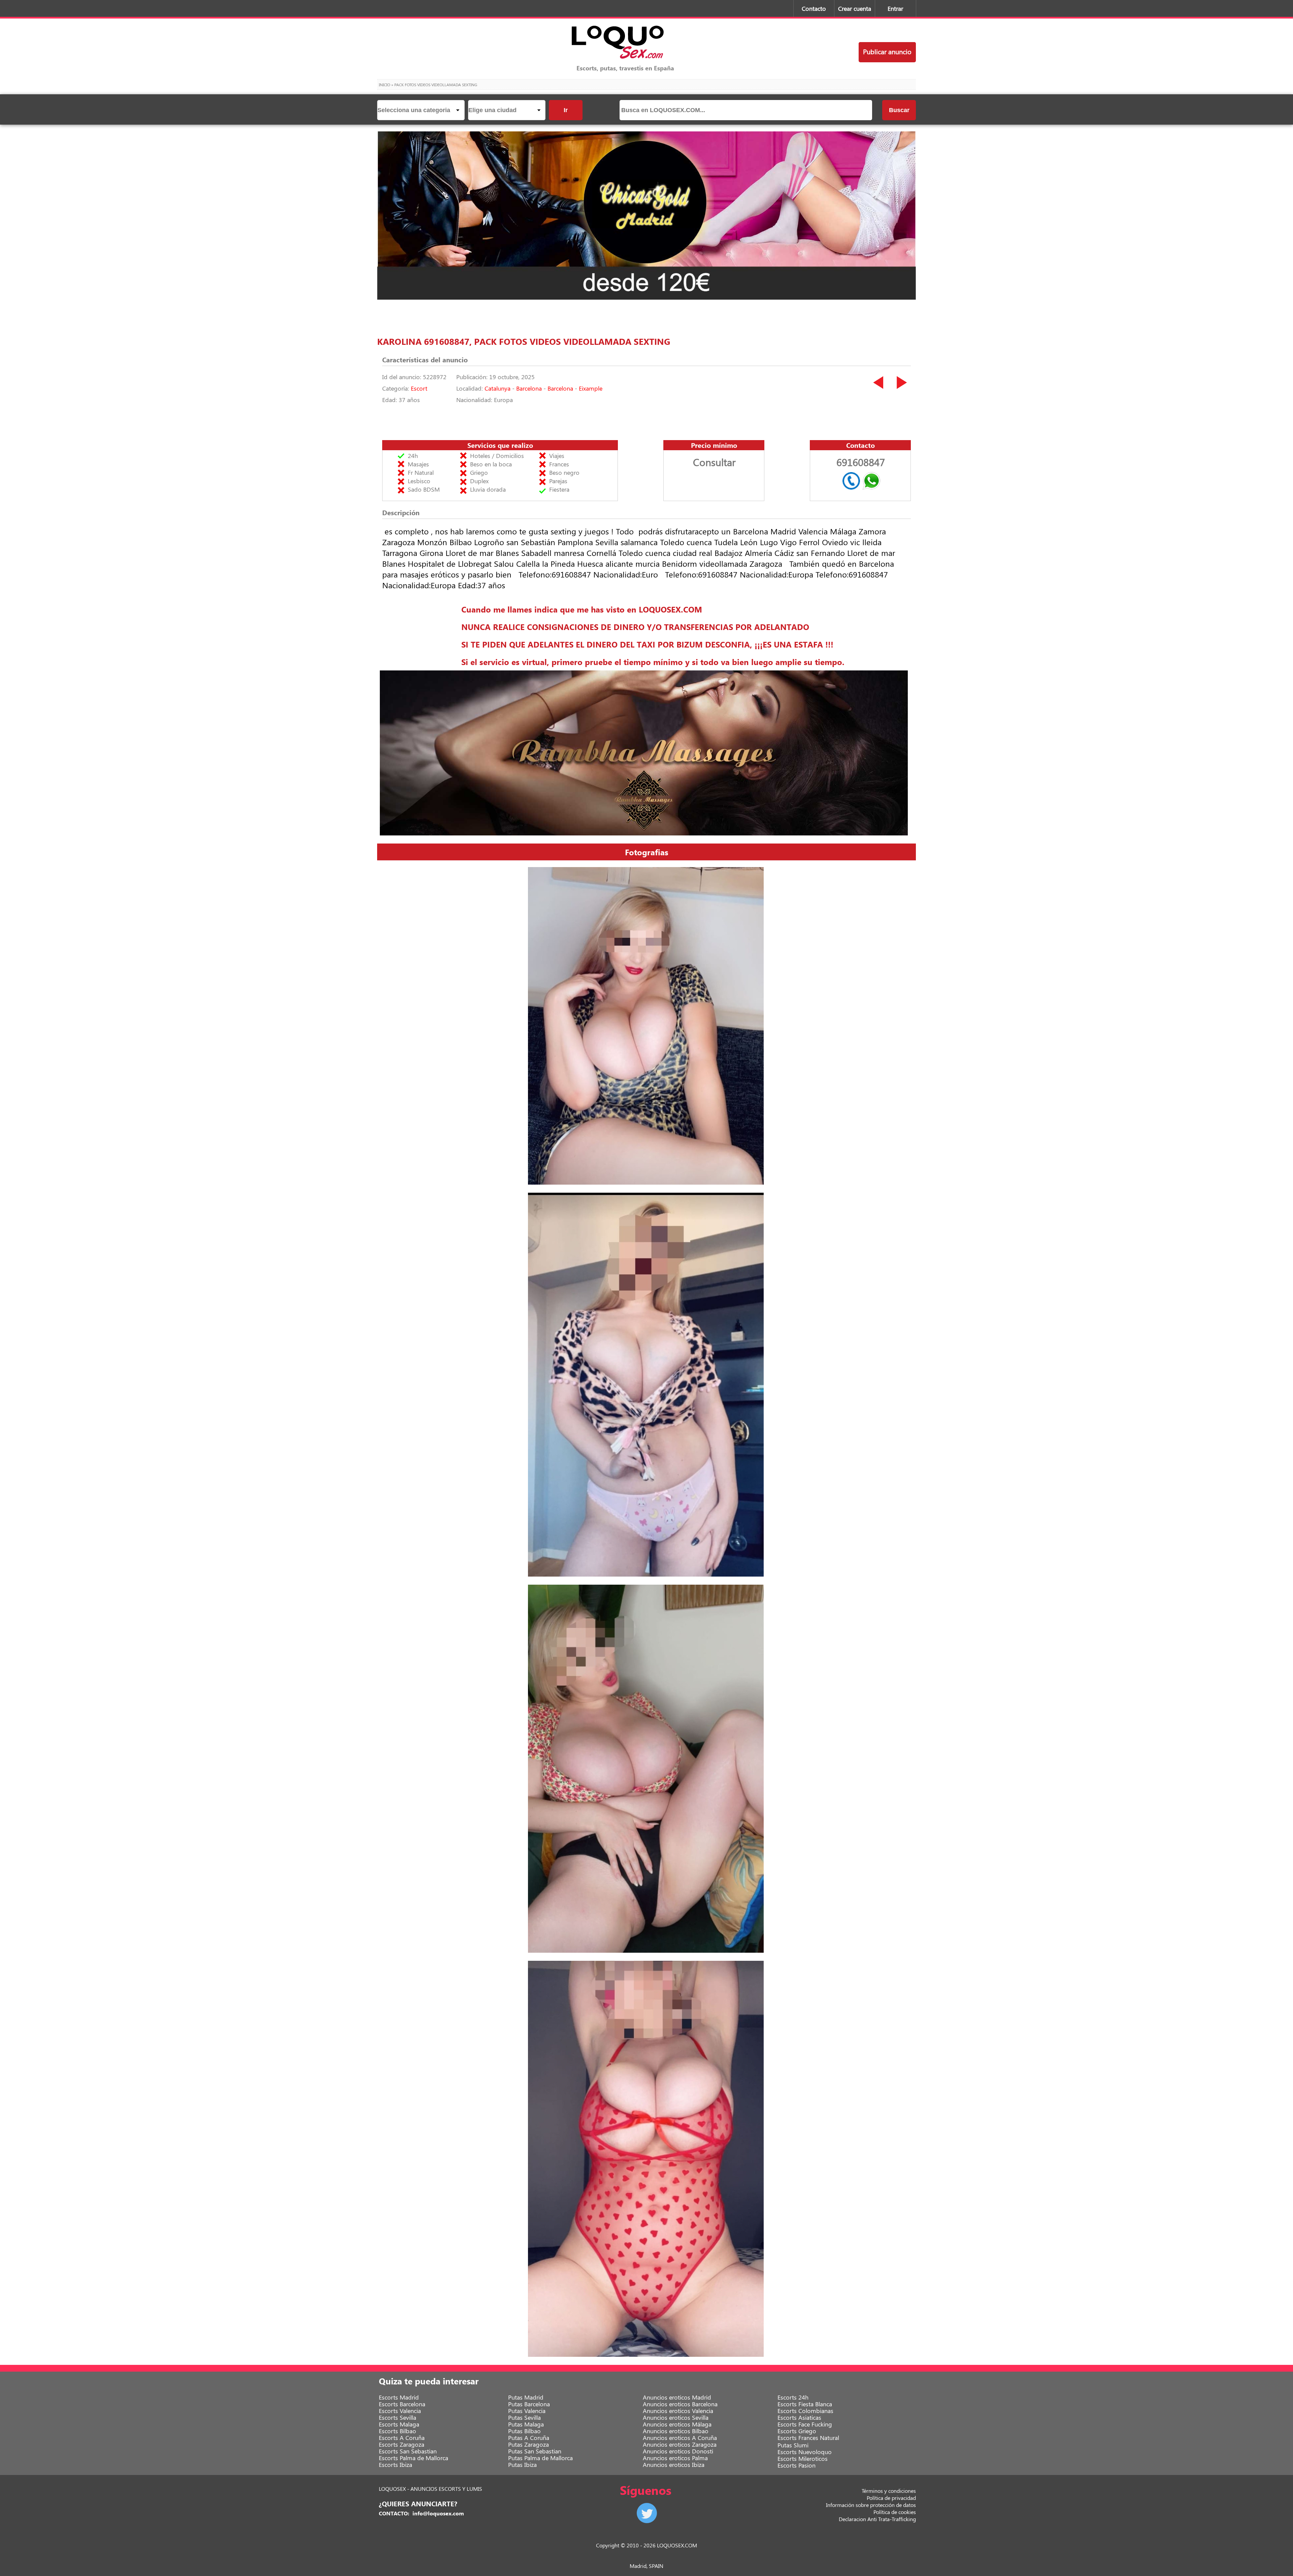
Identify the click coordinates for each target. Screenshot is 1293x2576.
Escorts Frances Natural (808, 2438)
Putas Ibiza (522, 2465)
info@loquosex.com (438, 2513)
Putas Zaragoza (528, 2444)
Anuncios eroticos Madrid (677, 2397)
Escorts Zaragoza (402, 2444)
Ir (566, 110)
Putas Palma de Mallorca (540, 2458)
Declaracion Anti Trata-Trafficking (877, 2519)
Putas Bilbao (524, 2431)
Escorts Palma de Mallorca (413, 2458)
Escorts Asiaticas (799, 2417)
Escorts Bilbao (397, 2431)
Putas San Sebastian (535, 2451)
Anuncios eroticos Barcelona (680, 2404)
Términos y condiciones (889, 2491)
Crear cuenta (855, 8)
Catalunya (498, 388)
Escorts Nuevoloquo (805, 2452)
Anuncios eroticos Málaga (677, 2424)
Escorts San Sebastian (408, 2451)
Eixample (591, 388)
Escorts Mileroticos (803, 2458)
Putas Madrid (526, 2397)
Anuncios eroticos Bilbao (676, 2431)
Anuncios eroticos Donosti (678, 2451)
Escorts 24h (793, 2397)
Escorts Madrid (399, 2397)
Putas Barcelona (529, 2404)
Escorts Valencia (400, 2411)
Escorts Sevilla (397, 2417)
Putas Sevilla (524, 2417)
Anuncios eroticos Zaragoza (680, 2444)
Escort (419, 388)
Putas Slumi (793, 2445)
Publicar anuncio (887, 51)
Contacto (814, 8)
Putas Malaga (526, 2424)
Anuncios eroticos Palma (675, 2458)
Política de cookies (895, 2512)
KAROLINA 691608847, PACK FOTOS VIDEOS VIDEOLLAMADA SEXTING (524, 341)
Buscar (899, 110)
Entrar (895, 8)
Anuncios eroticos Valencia (678, 2411)
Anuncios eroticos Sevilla (676, 2417)
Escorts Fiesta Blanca (805, 2404)
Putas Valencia (527, 2411)
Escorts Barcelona (402, 2404)
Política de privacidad (891, 2498)
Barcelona (529, 388)
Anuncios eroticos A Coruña (680, 2438)
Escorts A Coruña (402, 2438)
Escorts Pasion (797, 2465)
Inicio (385, 85)
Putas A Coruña (529, 2438)
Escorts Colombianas (805, 2411)
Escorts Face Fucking (805, 2424)
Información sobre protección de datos (871, 2505)
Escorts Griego (797, 2431)
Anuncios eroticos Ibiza (674, 2465)
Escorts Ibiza (395, 2465)
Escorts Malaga (399, 2424)
